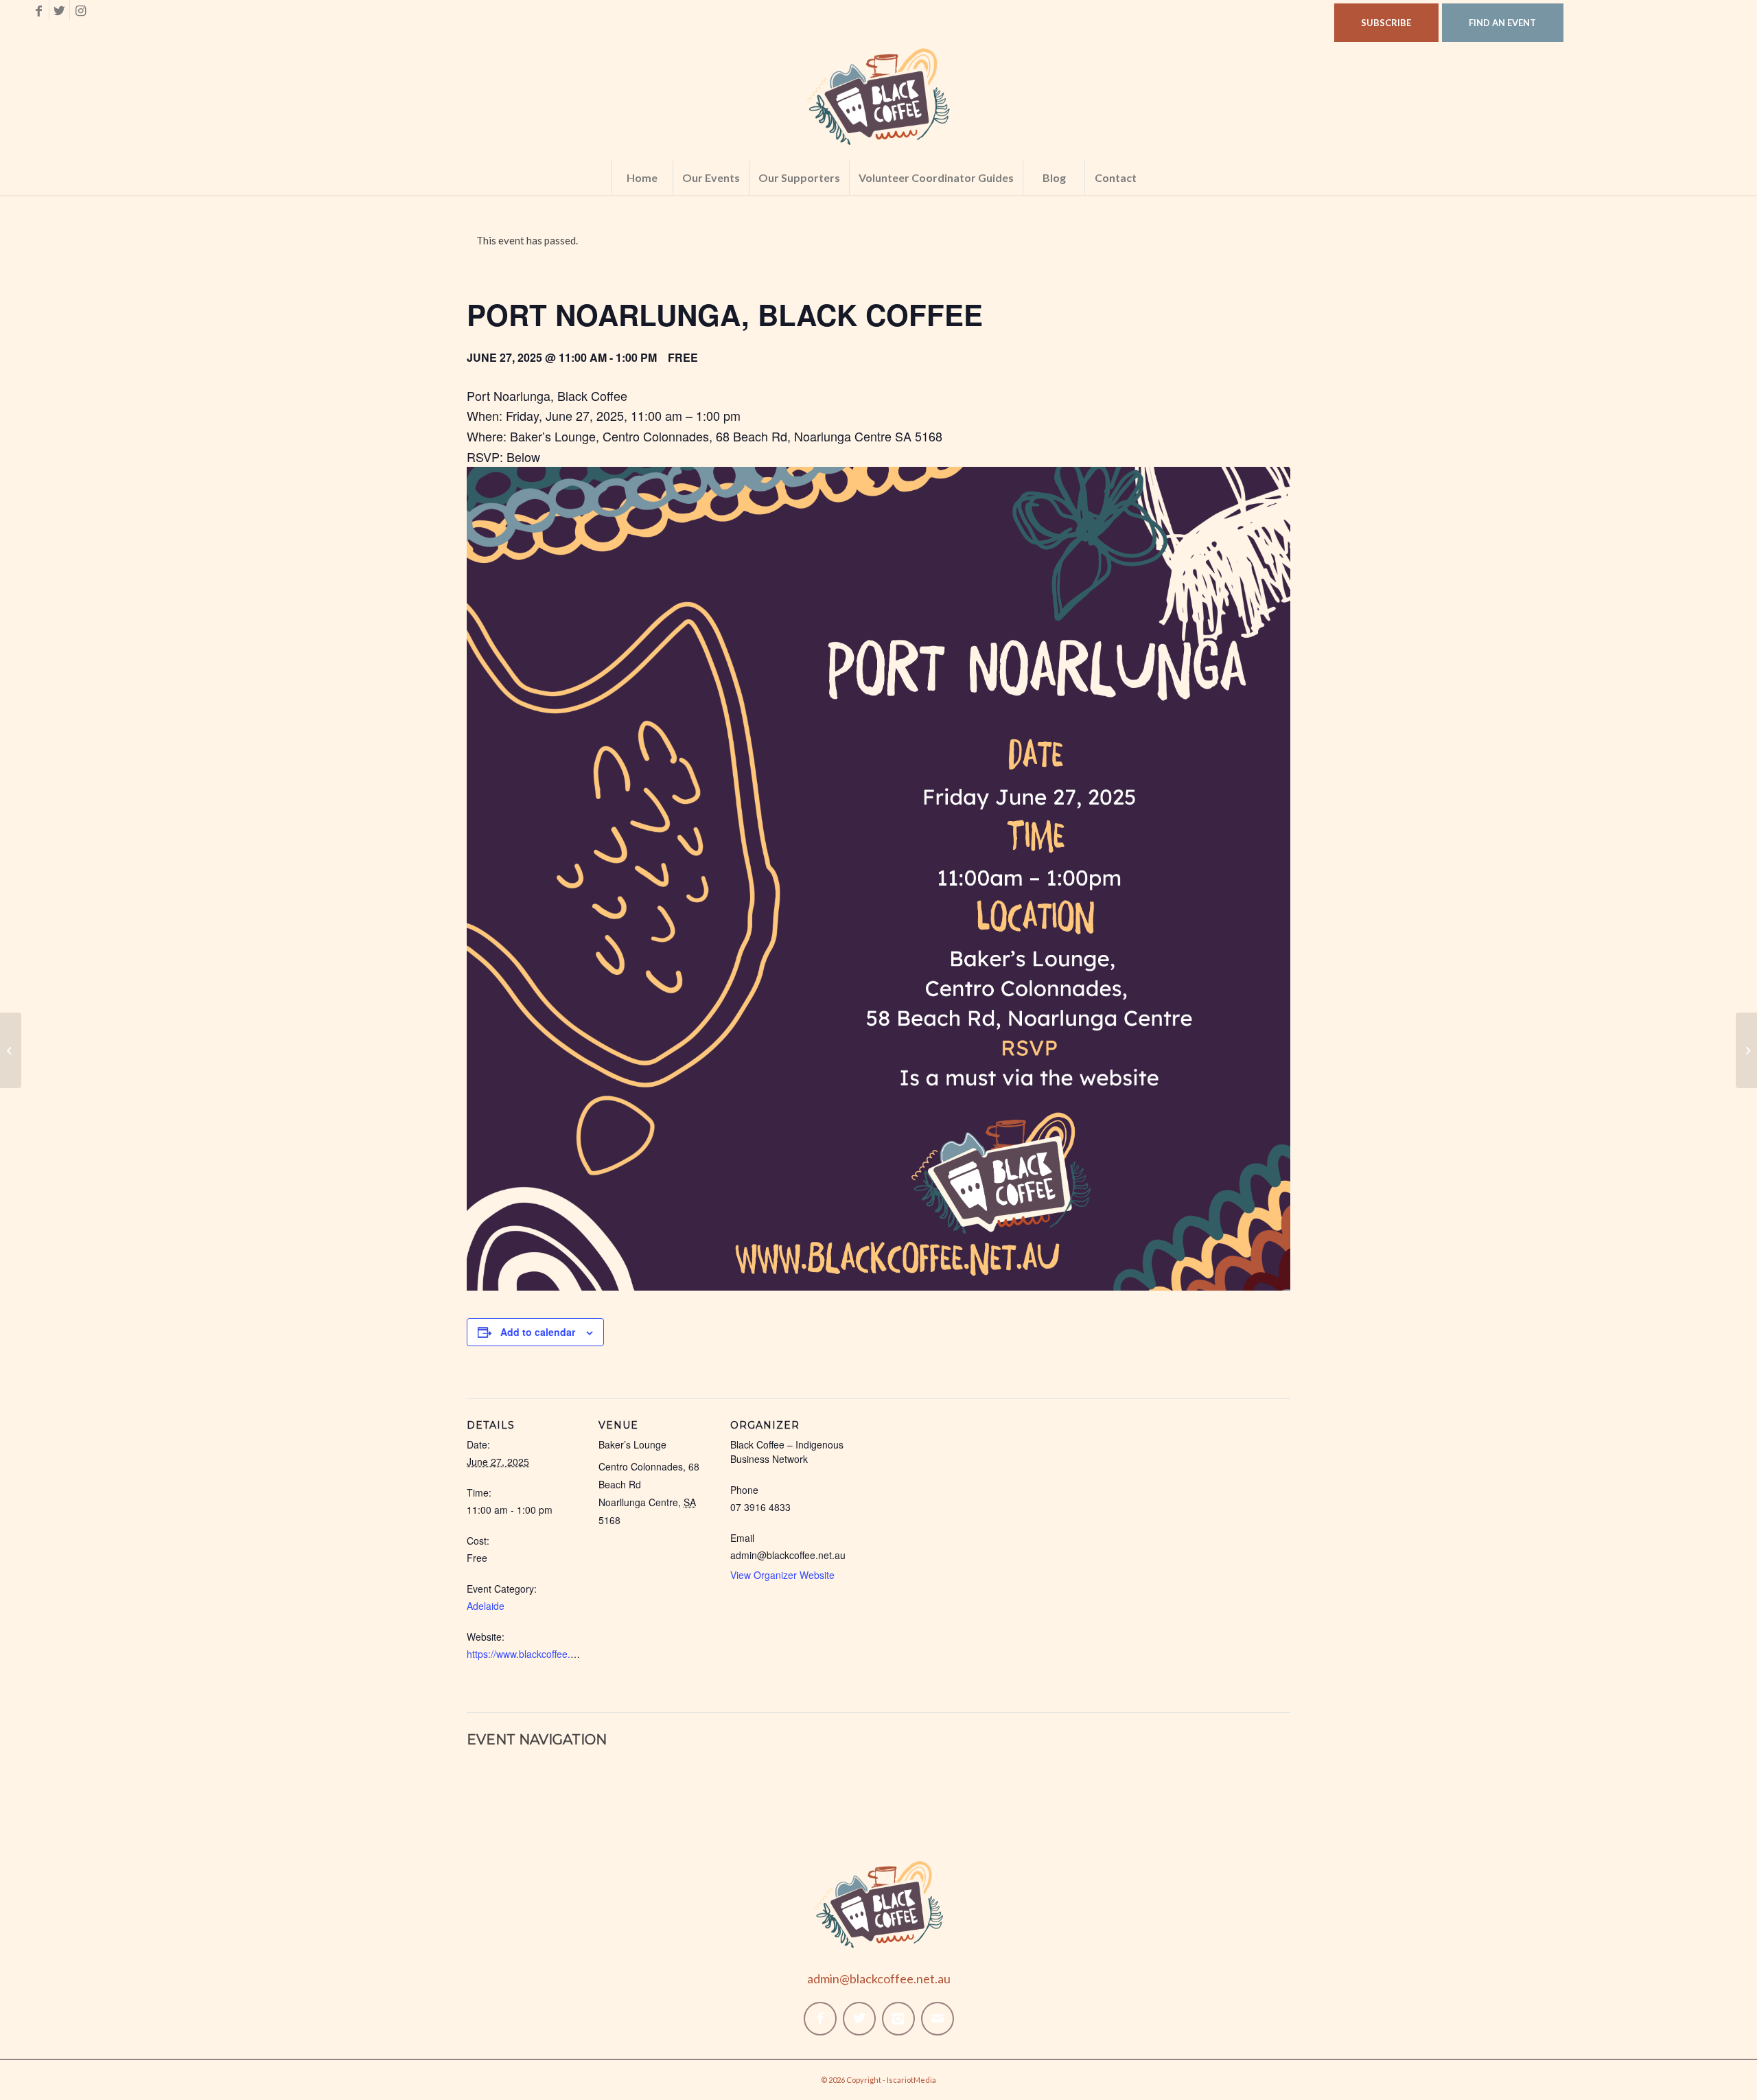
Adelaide (486, 1606)
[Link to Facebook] (39, 10)
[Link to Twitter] (59, 10)
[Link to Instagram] (80, 10)
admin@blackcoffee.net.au (879, 1978)
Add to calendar (538, 1332)
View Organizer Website (782, 1575)
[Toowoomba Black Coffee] (11, 1050)
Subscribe (1386, 23)
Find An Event (1502, 23)
